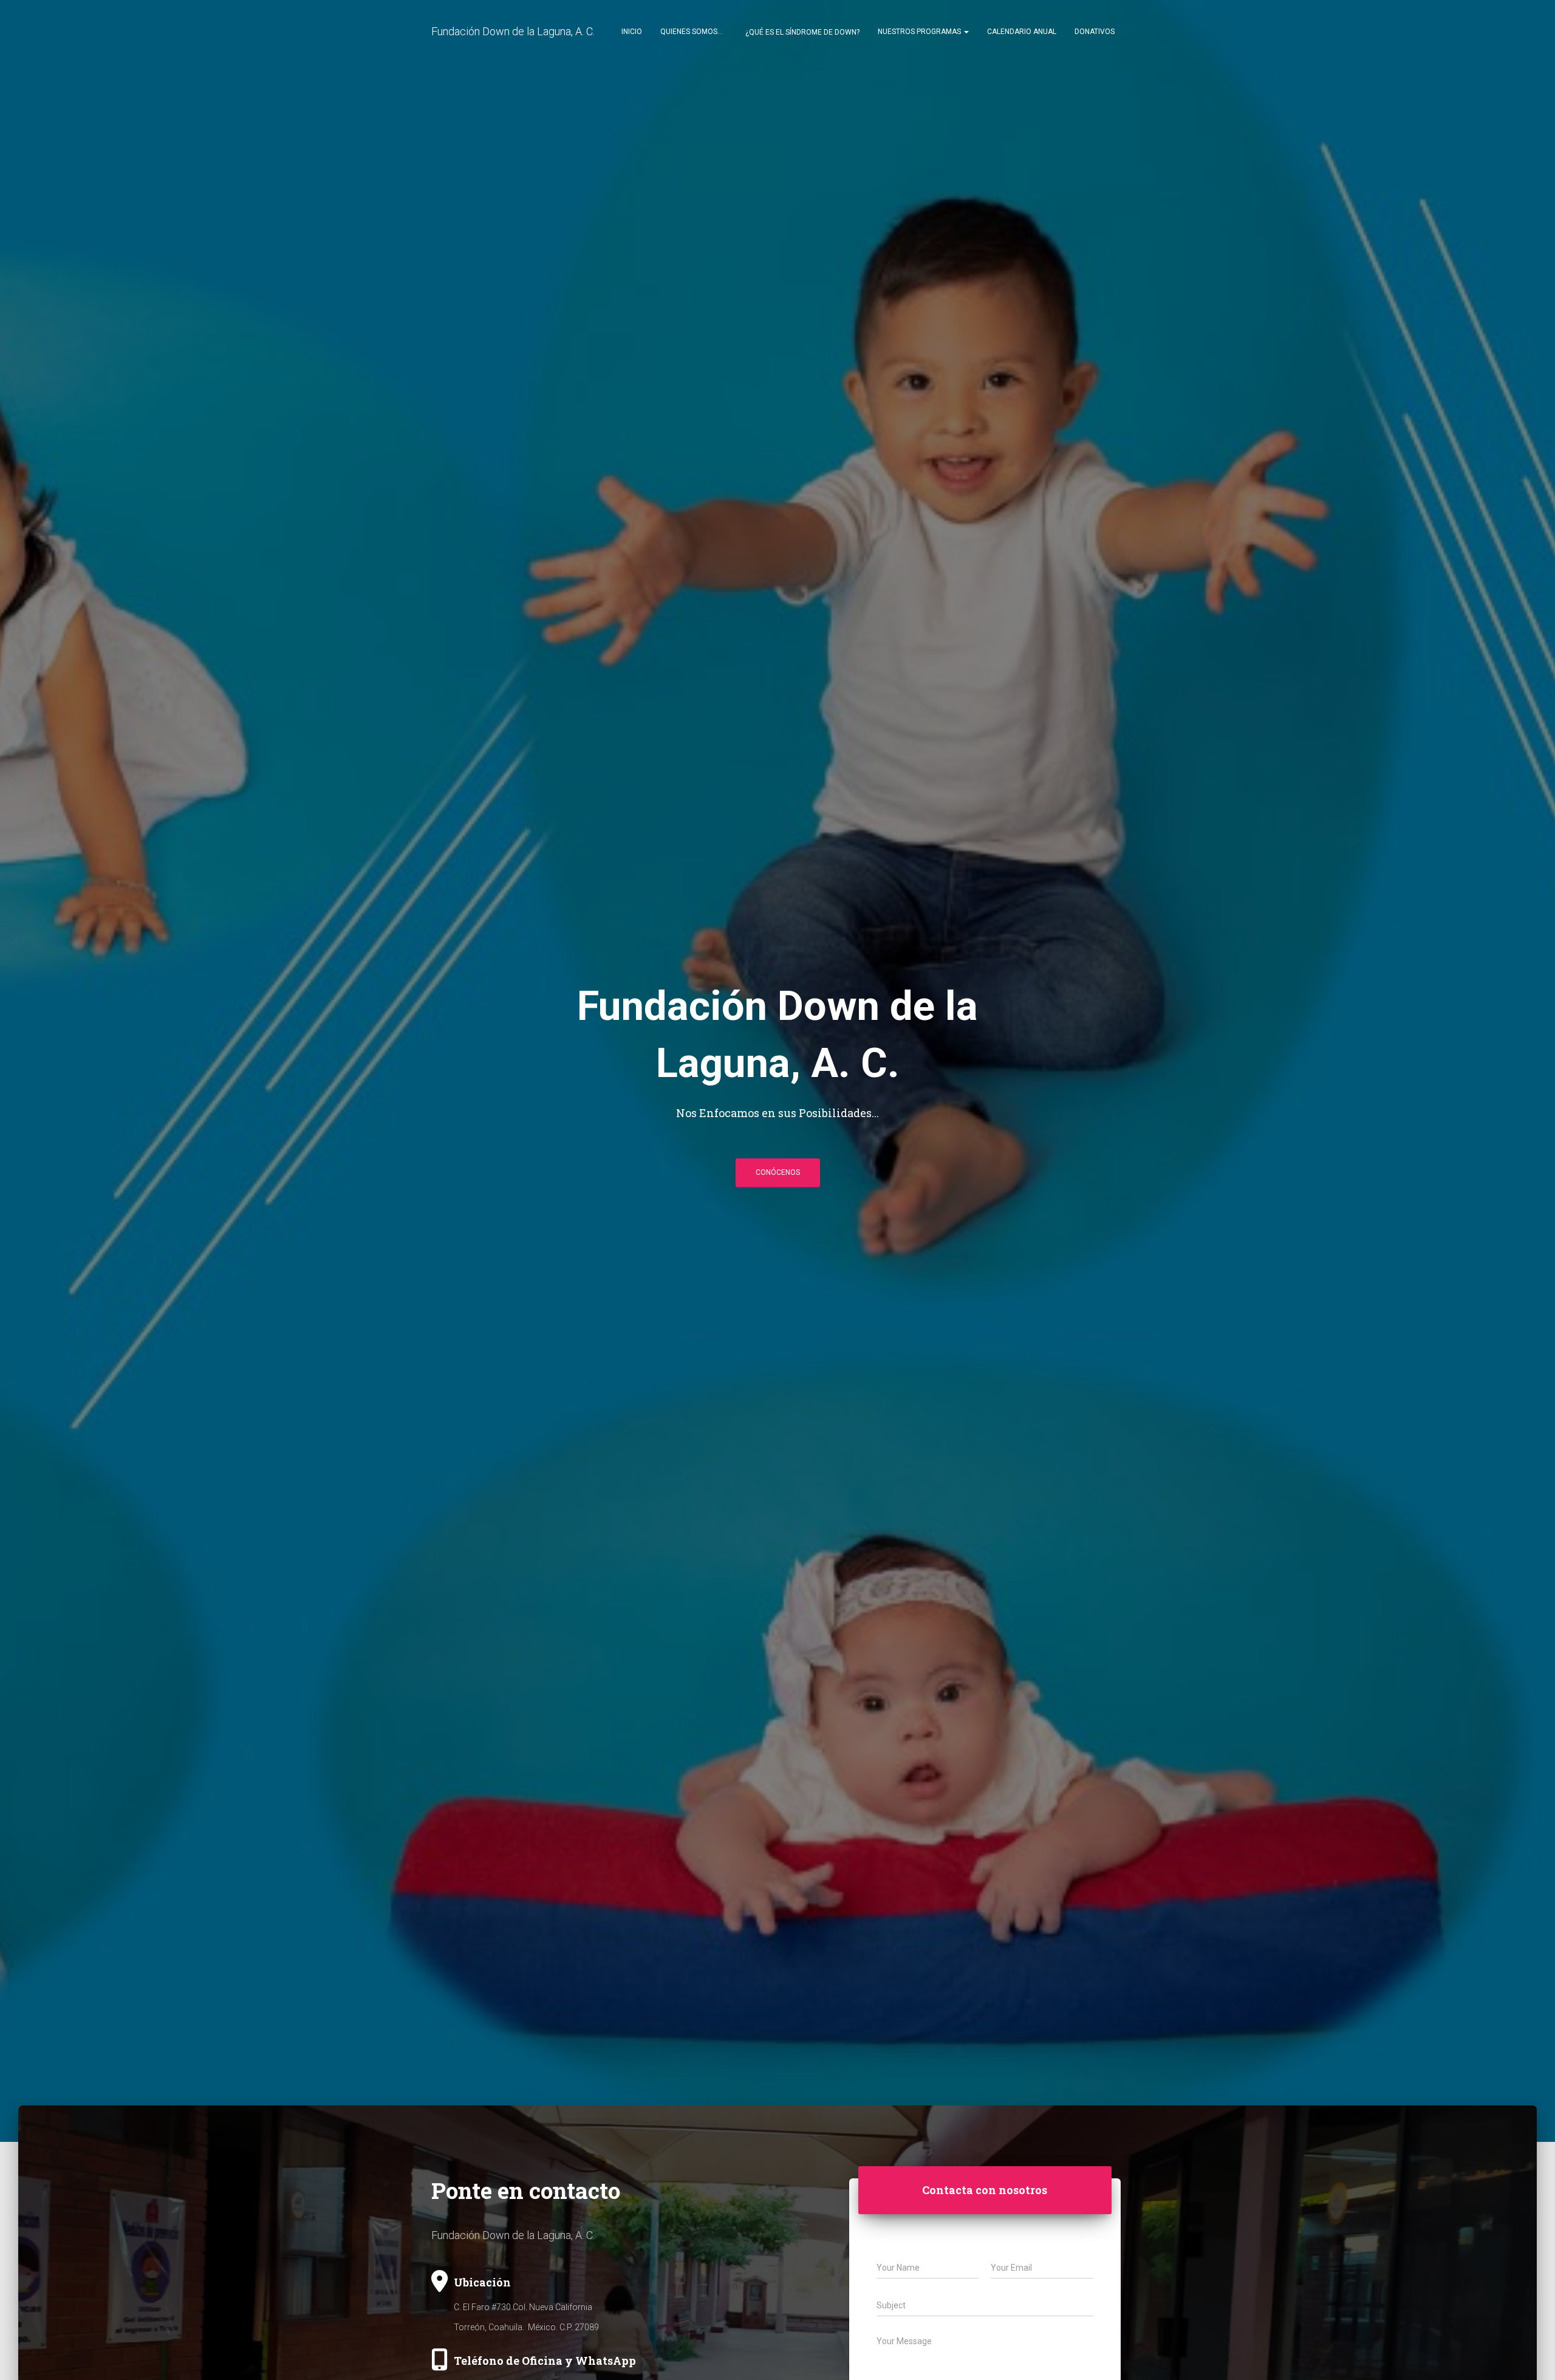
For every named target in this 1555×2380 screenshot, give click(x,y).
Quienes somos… (692, 32)
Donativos (1095, 32)
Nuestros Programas (920, 32)
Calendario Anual (1022, 32)
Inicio (632, 32)
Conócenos (778, 1172)
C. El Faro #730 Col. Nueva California (523, 2307)
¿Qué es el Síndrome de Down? (801, 32)
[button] (966, 32)
